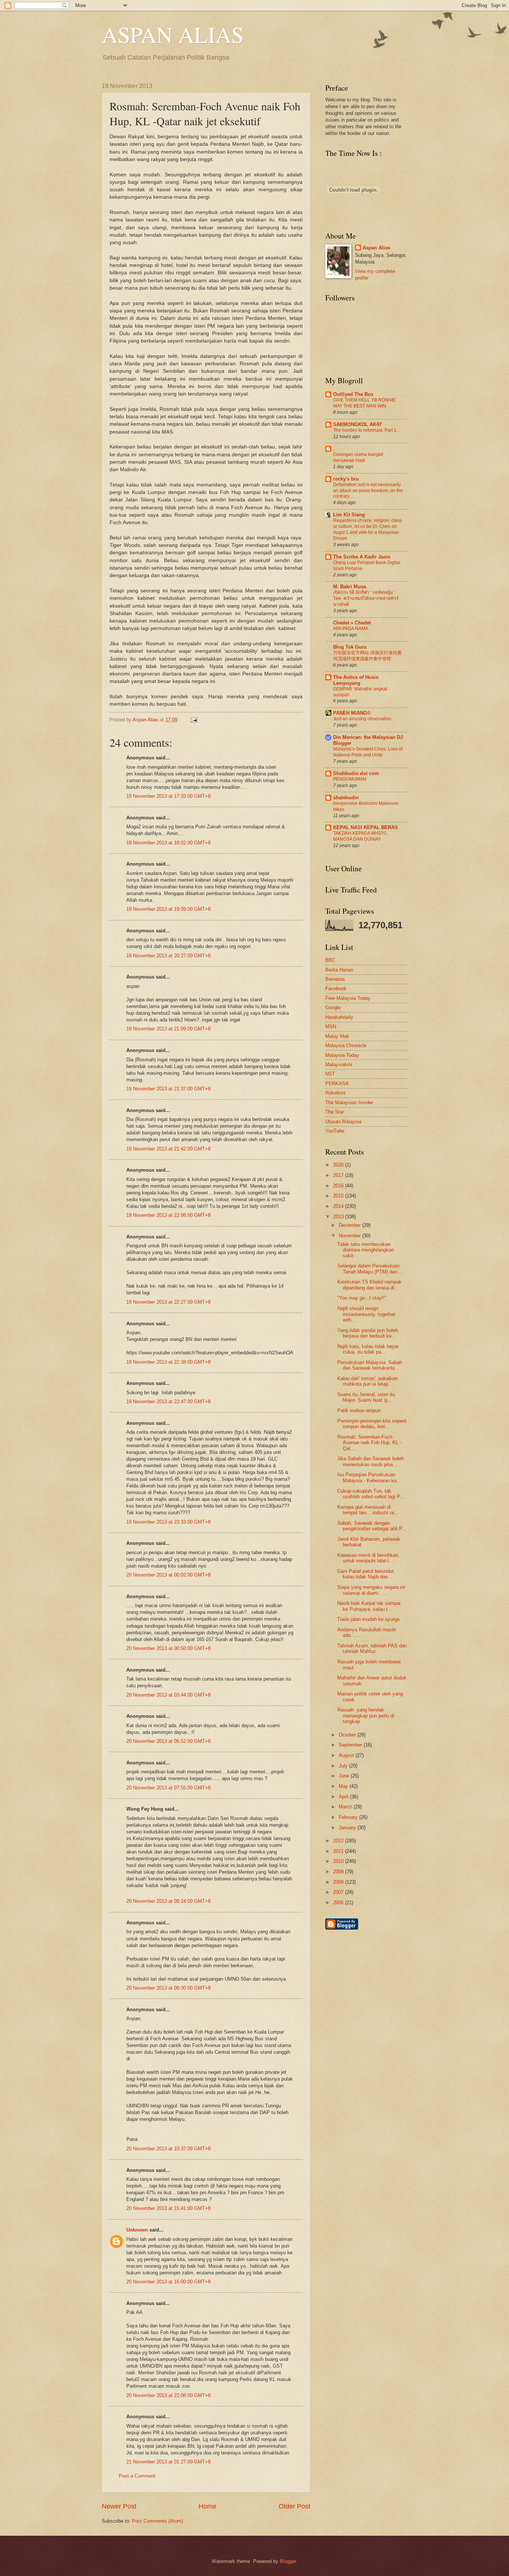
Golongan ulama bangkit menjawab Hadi (358, 457)
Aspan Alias (146, 720)
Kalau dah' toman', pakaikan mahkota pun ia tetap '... (367, 1381)
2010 (339, 1861)
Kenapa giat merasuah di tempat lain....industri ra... (368, 1510)
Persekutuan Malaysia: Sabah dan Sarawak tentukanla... (370, 1365)
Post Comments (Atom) (157, 2521)
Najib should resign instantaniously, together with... (366, 1314)
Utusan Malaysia (343, 1122)
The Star (335, 1112)
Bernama (335, 979)
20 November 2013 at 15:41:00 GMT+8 (168, 2208)
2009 (339, 1872)
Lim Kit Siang (349, 515)
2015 (339, 1196)
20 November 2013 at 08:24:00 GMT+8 (168, 1901)
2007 (339, 1892)
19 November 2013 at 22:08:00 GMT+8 (168, 1215)
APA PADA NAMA (351, 629)
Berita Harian (339, 970)
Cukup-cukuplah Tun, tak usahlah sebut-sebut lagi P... (371, 1494)
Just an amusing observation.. (363, 719)
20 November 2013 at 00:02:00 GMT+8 (168, 1575)
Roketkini (335, 1093)
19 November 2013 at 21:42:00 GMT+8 (168, 1149)
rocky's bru (346, 479)
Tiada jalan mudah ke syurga (368, 1619)
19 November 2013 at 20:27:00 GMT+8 (168, 956)
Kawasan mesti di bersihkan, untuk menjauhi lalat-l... (368, 1558)
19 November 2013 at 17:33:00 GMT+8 (168, 796)
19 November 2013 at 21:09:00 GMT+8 (168, 1029)
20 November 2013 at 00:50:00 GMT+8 (168, 1648)
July (344, 1766)
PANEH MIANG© (352, 713)
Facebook (336, 988)
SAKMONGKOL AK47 (357, 424)
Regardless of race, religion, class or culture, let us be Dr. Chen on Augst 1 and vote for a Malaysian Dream (367, 529)
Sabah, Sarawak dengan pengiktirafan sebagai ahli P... (372, 1526)
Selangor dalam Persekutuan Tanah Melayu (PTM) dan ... (370, 1269)
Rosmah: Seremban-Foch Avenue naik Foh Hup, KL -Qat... (369, 1443)
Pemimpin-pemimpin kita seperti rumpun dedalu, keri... (372, 1424)
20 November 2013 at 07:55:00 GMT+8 (168, 1788)
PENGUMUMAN (350, 779)
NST (330, 1074)
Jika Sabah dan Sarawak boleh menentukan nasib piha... (371, 1461)
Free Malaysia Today (348, 998)
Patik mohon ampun (359, 1410)
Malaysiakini (339, 1065)
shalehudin (346, 798)
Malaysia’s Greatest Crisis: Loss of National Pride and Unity (368, 752)
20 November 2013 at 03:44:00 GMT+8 (168, 1695)
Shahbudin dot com (356, 773)
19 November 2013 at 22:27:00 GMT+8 (168, 1302)
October (348, 1735)
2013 (339, 1217)
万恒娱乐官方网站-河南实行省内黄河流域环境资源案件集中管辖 (367, 656)
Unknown (137, 2230)
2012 (339, 1841)
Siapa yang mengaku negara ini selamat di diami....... (371, 1590)
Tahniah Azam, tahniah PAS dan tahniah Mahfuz (372, 1648)
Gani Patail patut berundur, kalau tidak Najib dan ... (366, 1574)
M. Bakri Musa (350, 587)
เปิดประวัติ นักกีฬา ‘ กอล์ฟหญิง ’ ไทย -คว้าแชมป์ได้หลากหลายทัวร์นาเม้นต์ (366, 598)
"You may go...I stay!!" (362, 1298)
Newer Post (119, 2506)
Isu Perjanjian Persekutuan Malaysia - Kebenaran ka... (369, 1477)
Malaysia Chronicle (346, 1045)
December (350, 1225)
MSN (331, 1026)
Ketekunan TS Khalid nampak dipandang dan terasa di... (369, 1285)
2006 (339, 1903)
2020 (339, 1165)
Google (333, 1007)
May (344, 1786)
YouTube (335, 1131)
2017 (339, 1175)
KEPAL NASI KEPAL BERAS (366, 827)
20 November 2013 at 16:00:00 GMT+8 (168, 2282)
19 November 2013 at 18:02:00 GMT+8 (168, 843)
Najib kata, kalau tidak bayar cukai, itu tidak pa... (368, 1349)
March (346, 1807)
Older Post (295, 2506)
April (344, 1797)
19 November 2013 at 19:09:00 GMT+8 (168, 909)
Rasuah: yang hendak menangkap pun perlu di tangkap (366, 1716)
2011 (339, 1851)
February (349, 1817)
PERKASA (337, 1084)
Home (208, 2506)
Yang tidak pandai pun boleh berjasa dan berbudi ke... (368, 1333)
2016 (339, 1186)
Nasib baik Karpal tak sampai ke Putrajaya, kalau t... (369, 1606)
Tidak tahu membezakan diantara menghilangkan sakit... (366, 1250)
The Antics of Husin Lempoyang (356, 680)
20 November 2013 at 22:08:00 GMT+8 (168, 2395)
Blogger (288, 2561)
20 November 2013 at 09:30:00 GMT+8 (168, 1988)
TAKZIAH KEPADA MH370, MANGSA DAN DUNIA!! (360, 836)
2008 (339, 1882)
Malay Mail (337, 1036)
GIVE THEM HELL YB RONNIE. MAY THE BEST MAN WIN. (365, 403)
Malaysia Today (342, 1055)
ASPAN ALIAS (173, 34)
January (348, 1828)
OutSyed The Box (353, 394)
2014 (339, 1206)
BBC (330, 960)
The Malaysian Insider (349, 1103)
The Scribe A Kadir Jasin (362, 557)
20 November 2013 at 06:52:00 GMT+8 (168, 1741)
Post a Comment (137, 2476)
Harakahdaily (339, 1017)
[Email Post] (193, 720)
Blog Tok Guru (350, 647)
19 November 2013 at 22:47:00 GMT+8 (168, 1402)
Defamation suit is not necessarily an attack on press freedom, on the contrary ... (368, 491)
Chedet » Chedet (352, 623)
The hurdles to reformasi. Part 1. (365, 430)
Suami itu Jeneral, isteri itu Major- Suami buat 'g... (366, 1397)
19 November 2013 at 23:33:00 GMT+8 (168, 1522)
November (350, 1236)
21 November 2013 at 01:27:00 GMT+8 (168, 2462)
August (347, 1755)
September (351, 1745)
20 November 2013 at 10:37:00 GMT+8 (168, 2149)
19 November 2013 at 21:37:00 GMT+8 (168, 1089)
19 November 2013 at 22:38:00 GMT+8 (168, 1362)
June (345, 1776)
